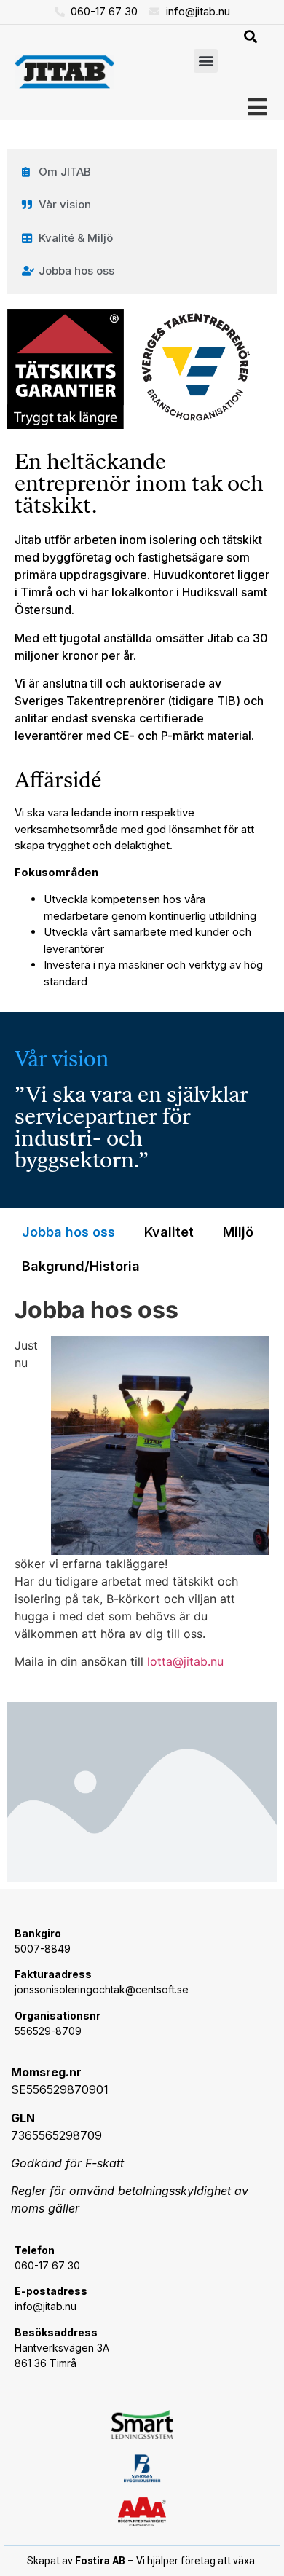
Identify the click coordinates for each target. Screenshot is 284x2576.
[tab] (68, 1232)
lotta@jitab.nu (185, 1661)
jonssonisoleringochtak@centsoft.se (102, 1989)
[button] (250, 37)
